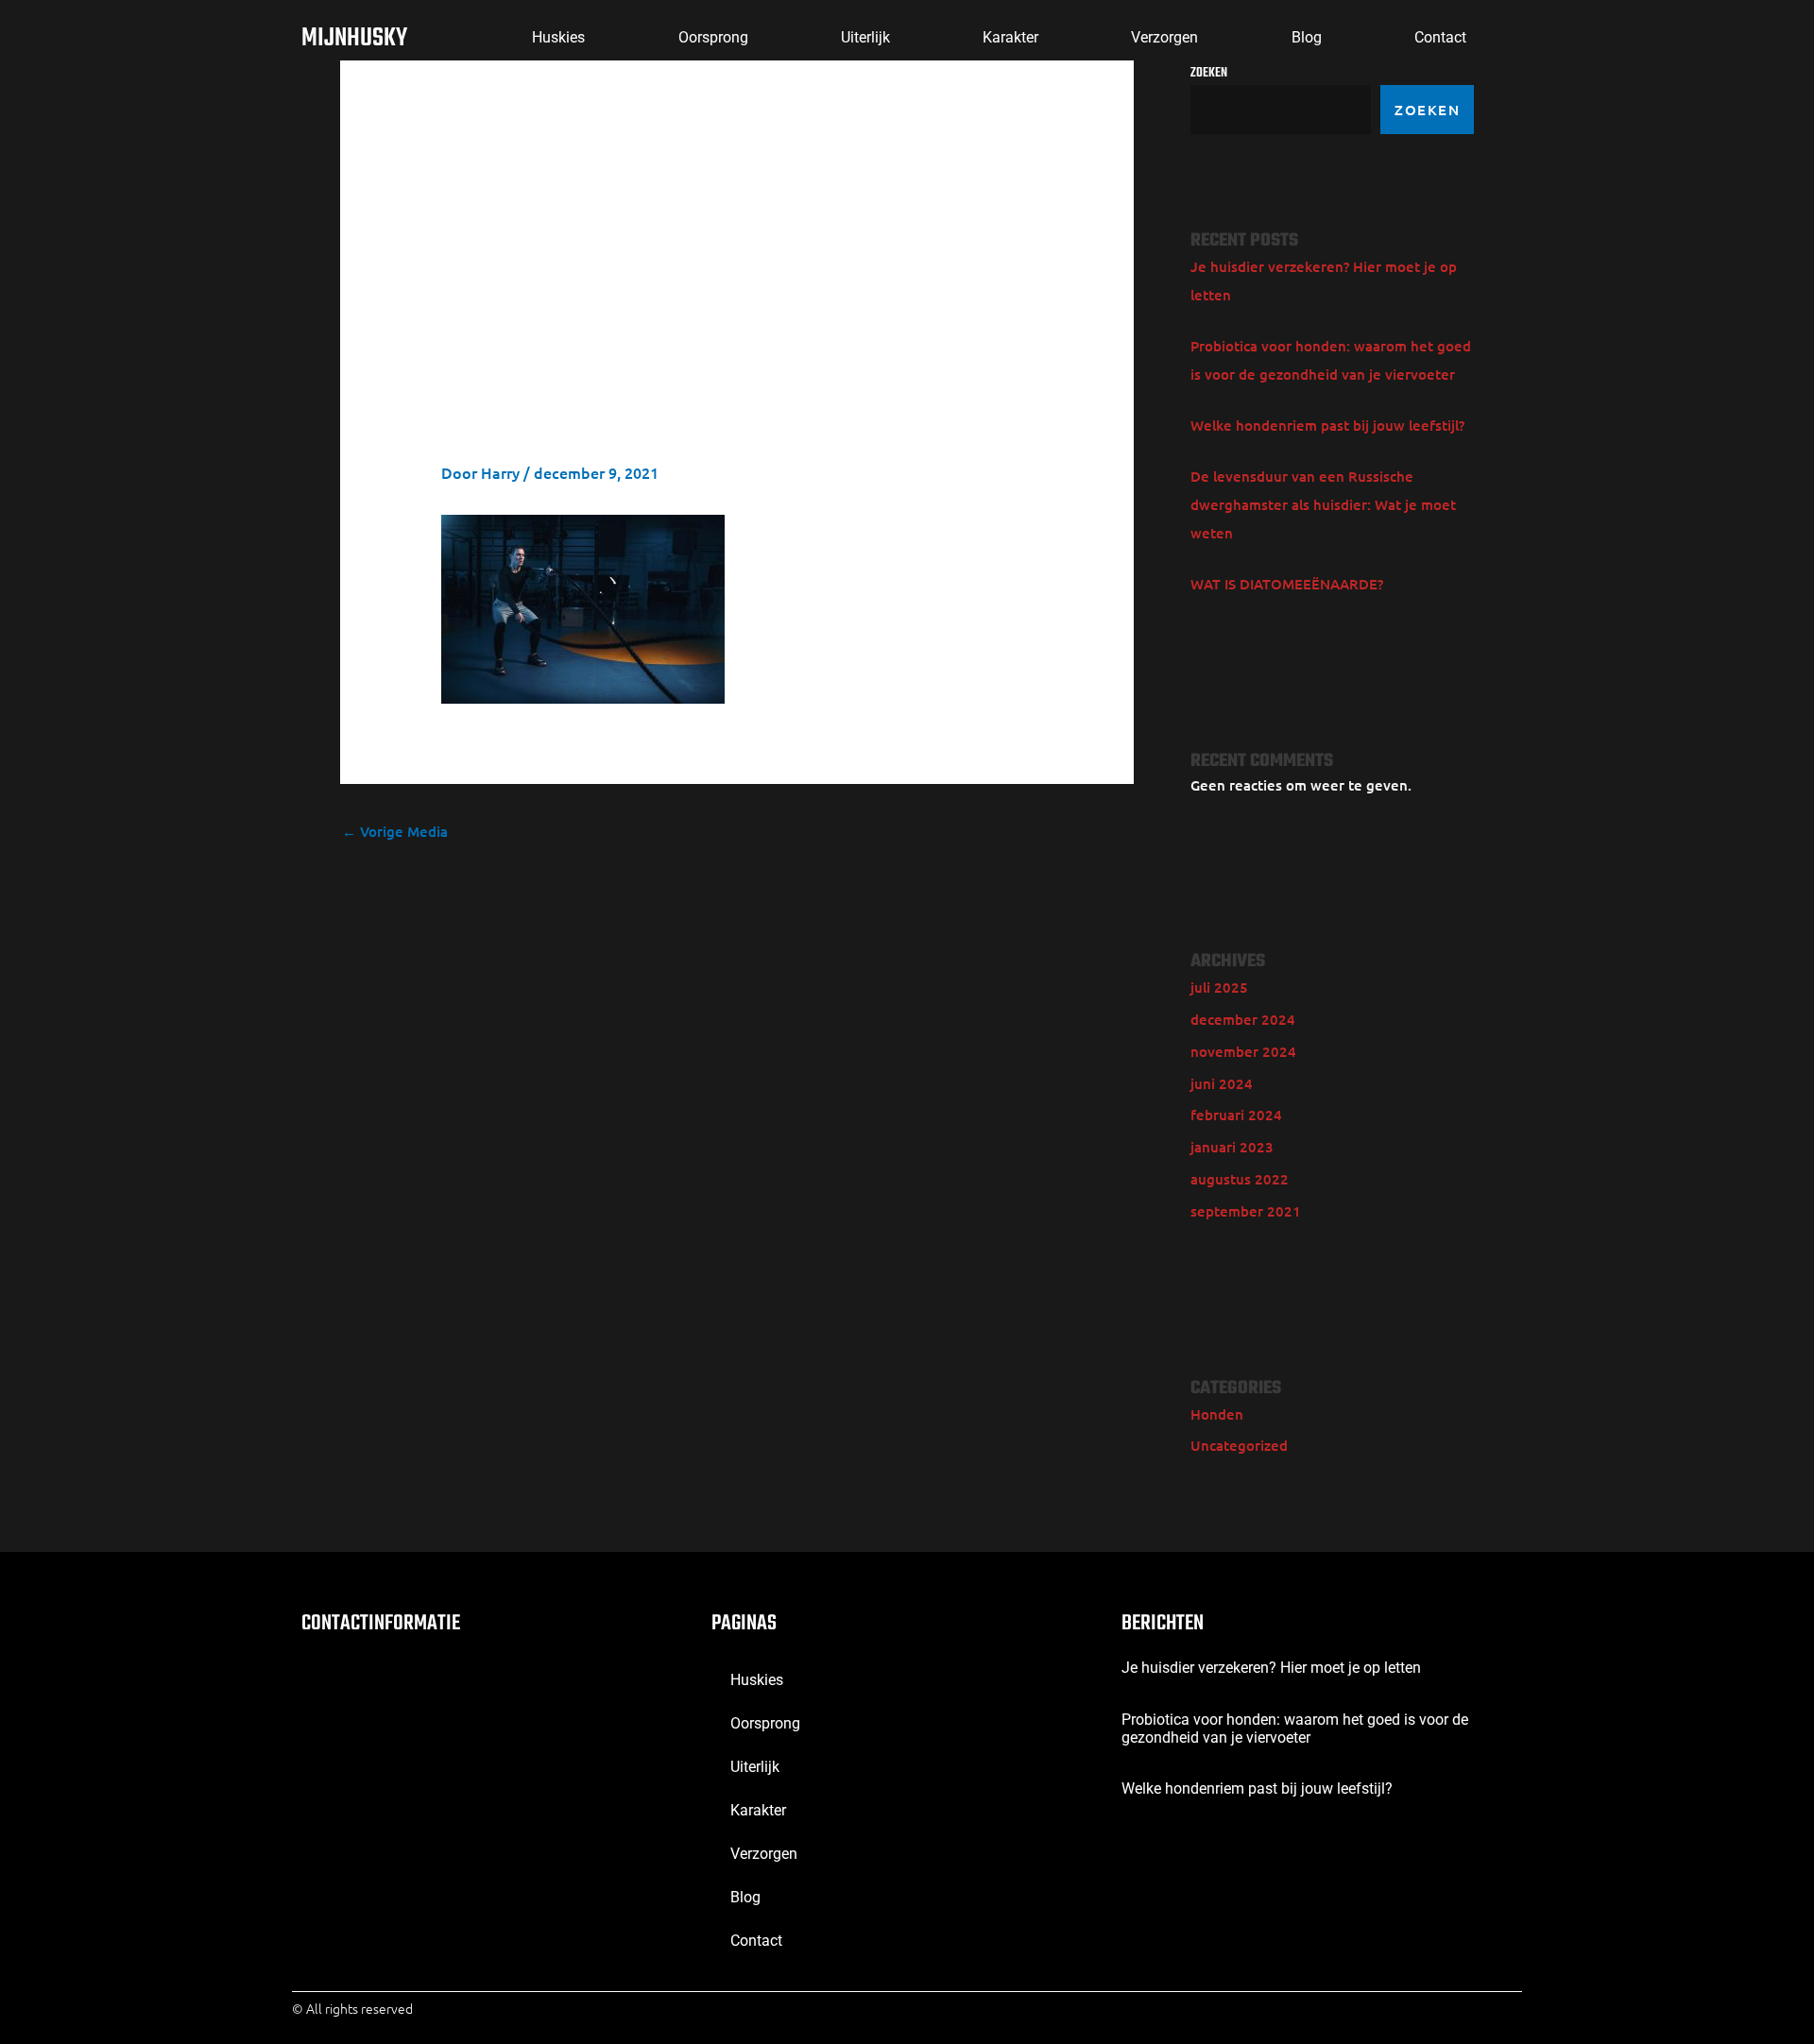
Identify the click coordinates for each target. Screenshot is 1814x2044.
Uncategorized (1239, 1445)
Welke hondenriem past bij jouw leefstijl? (1327, 425)
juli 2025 (1219, 987)
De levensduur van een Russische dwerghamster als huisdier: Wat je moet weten (1323, 504)
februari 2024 (1236, 1115)
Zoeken (1427, 110)
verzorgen (1164, 37)
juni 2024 (1222, 1083)
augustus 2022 (1240, 1179)
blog (1307, 37)
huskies (558, 37)
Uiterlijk (865, 37)
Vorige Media (395, 831)
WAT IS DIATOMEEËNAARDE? (1287, 584)
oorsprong (713, 37)
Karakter (1010, 37)
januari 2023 (1232, 1147)
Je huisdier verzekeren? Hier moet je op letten (1271, 1668)
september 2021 (1246, 1211)
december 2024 (1243, 1019)
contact (1440, 37)
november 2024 (1243, 1051)
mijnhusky (354, 38)
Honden (1217, 1414)
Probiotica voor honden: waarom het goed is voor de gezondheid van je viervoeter (1295, 1729)
